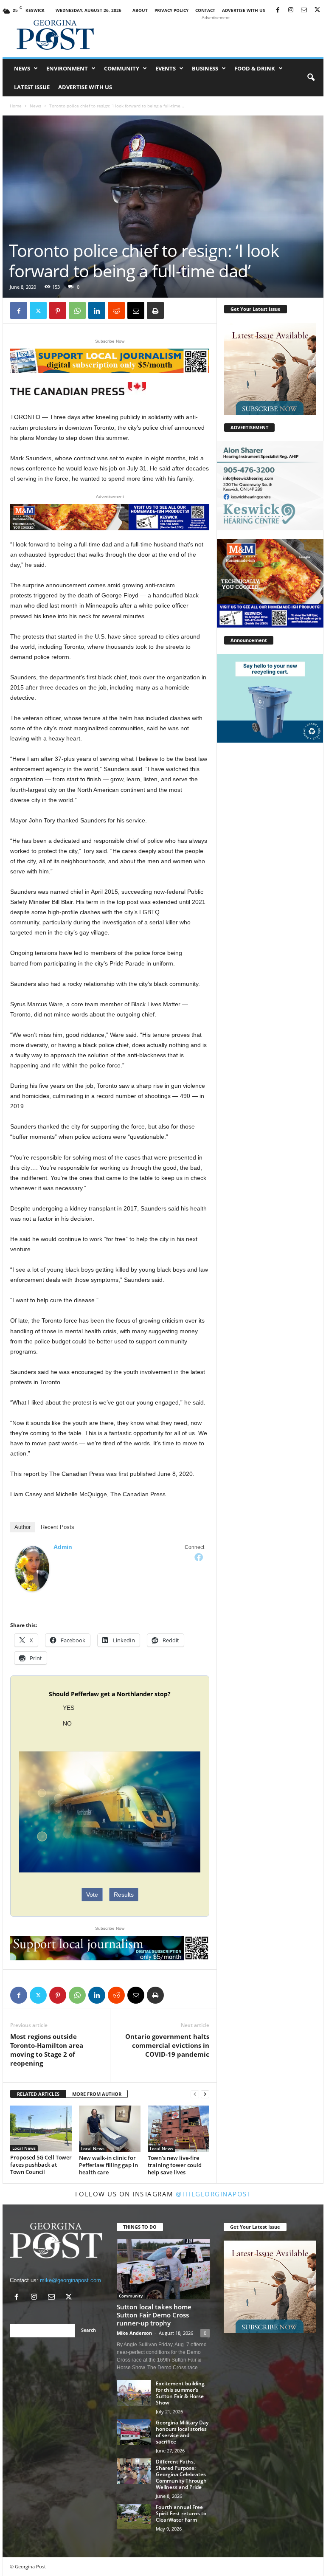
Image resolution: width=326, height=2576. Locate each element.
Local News (24, 2148)
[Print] (155, 310)
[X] (317, 10)
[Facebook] (278, 10)
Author (22, 1527)
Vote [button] (92, 1895)
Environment (67, 68)
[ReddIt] (116, 310)
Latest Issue (32, 87)
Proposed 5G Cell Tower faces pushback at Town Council (41, 2165)
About (140, 10)
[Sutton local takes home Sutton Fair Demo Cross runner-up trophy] (163, 2269)
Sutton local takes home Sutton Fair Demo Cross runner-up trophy (154, 2315)
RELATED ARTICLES (38, 2094)
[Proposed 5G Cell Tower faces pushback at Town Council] (41, 2128)
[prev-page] (195, 2094)
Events (166, 68)
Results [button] (124, 1895)
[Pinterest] (58, 310)
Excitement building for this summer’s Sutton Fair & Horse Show (180, 2393)
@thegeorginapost (213, 2194)
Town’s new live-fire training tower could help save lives (175, 2165)
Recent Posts (58, 1527)
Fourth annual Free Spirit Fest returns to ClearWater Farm (181, 2513)
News (22, 68)
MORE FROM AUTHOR (97, 2094)
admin (63, 1547)
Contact (205, 10)
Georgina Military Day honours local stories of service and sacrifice (182, 2432)
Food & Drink (255, 68)
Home (16, 106)
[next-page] (205, 2094)
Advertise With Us (244, 10)
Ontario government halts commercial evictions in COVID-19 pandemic (167, 2045)
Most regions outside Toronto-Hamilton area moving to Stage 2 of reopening (47, 2050)
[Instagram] (291, 10)
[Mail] (304, 10)
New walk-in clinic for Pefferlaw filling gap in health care (108, 2165)
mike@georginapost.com (70, 2280)
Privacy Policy (171, 10)
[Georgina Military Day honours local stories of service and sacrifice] (134, 2432)
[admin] (32, 1569)
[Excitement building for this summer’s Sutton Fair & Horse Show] (134, 2393)
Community (122, 68)
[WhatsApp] (77, 310)
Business (205, 68)
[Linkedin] (97, 310)
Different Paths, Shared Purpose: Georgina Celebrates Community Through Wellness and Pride (181, 2474)
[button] (311, 78)
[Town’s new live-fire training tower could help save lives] (178, 2129)
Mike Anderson (134, 2333)
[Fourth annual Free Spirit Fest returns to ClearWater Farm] (134, 2517)
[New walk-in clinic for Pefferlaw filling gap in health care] (110, 2129)
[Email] (136, 310)
